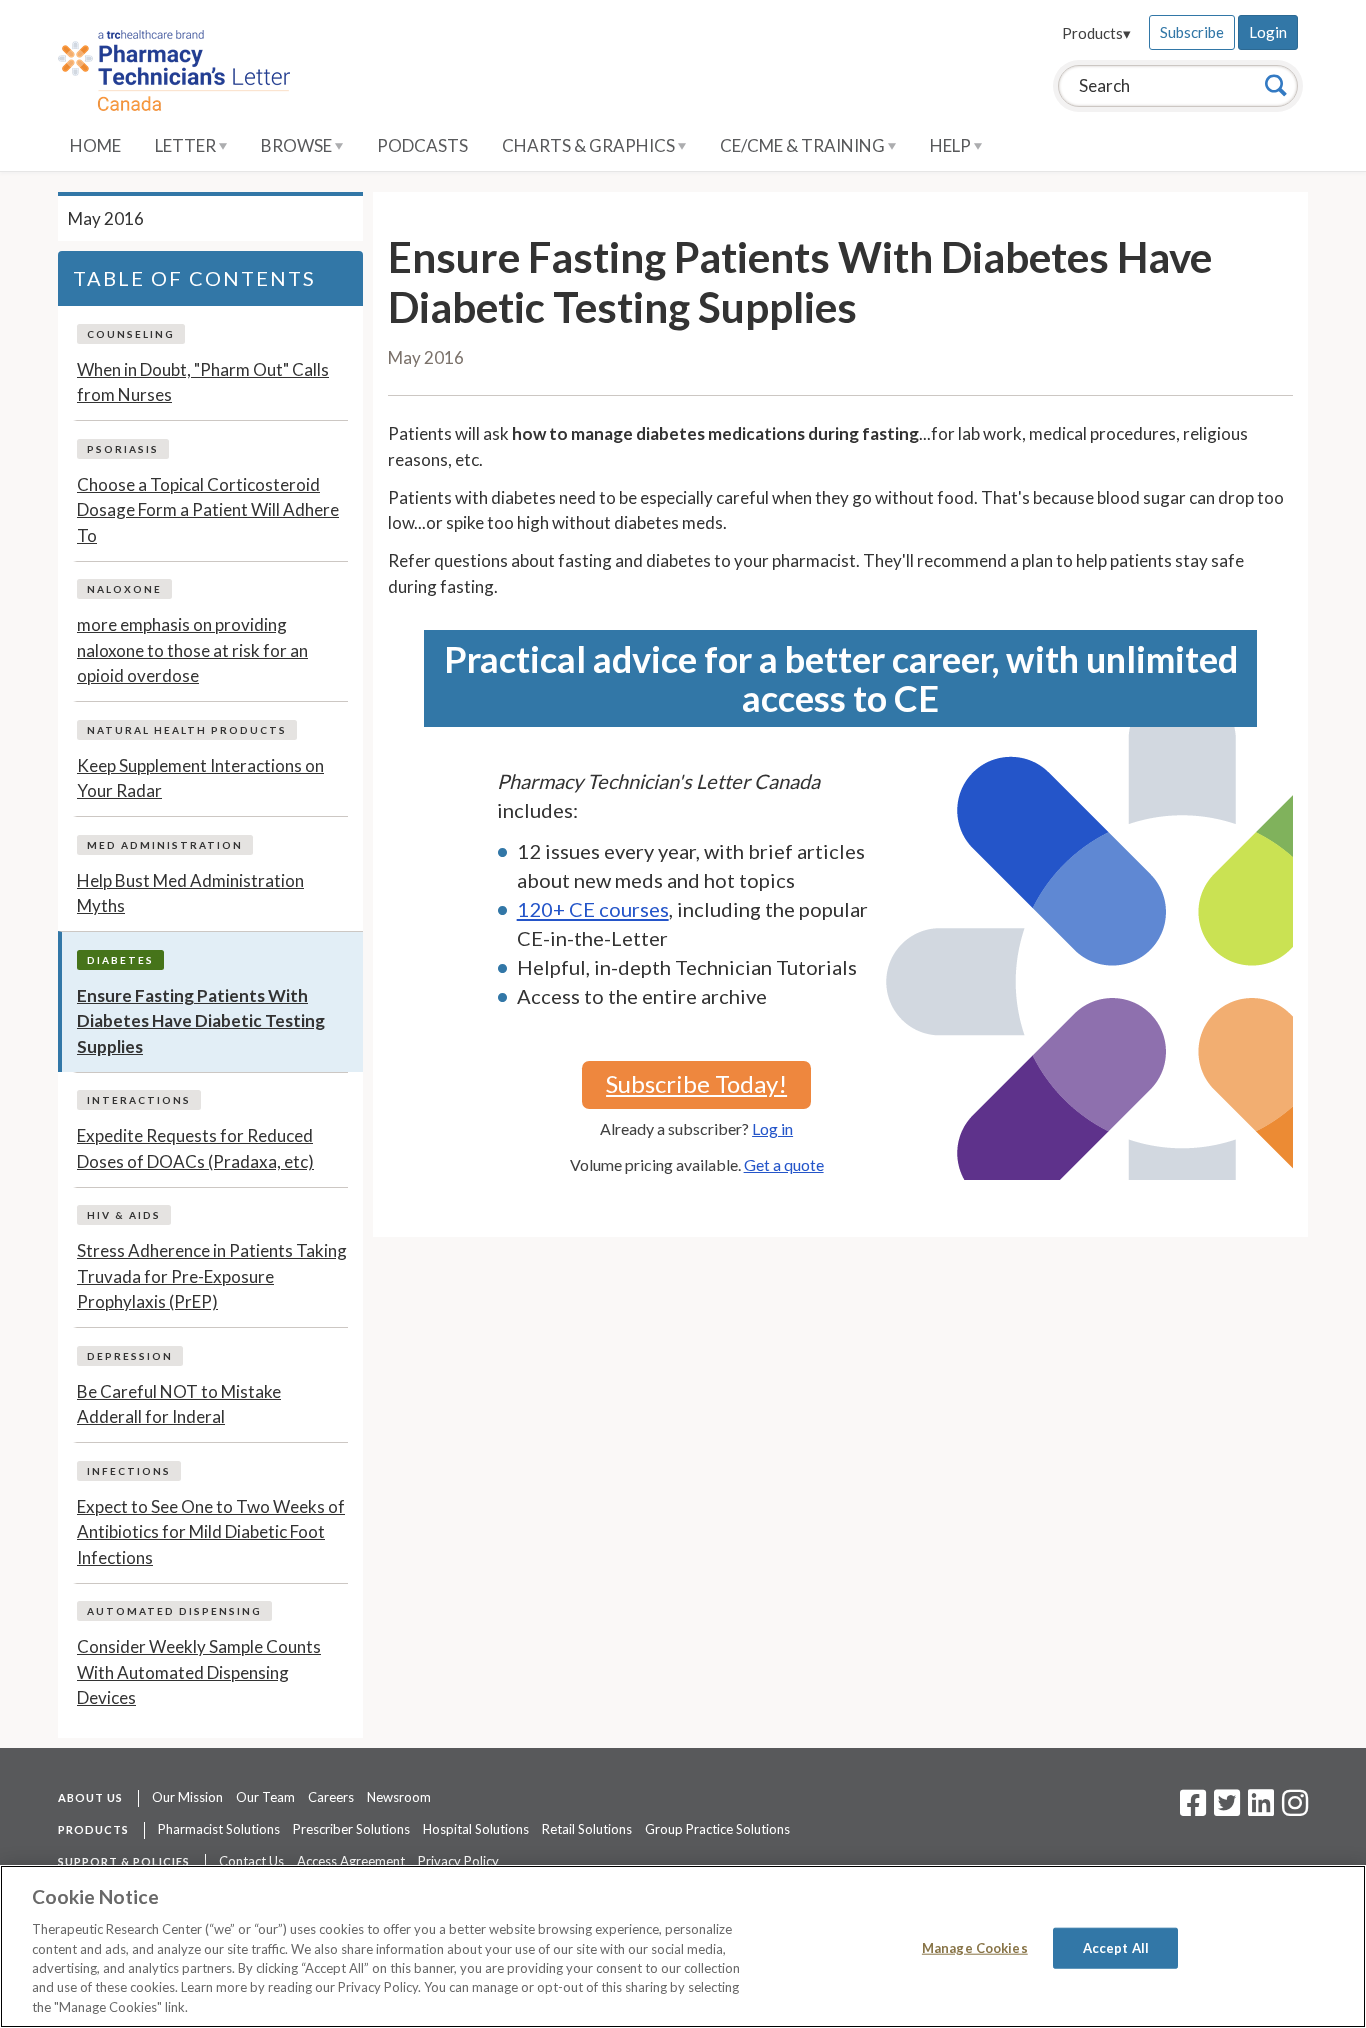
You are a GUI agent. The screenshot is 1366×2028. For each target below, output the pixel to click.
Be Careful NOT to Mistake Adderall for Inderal (179, 1404)
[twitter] (1224, 1809)
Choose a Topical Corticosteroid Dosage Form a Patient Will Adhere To (208, 510)
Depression (130, 1356)
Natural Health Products (187, 730)
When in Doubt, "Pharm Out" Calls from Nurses (203, 382)
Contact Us (251, 1861)
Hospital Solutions (476, 1829)
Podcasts (422, 145)
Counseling (131, 334)
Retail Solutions (587, 1829)
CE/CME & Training (804, 145)
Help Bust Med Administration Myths (190, 893)
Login (1268, 32)
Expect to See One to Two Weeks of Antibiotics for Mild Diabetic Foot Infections (211, 1532)
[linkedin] (1261, 1809)
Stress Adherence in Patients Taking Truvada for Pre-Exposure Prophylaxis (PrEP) (212, 1276)
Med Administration (165, 845)
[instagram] (1295, 1809)
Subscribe (1192, 32)
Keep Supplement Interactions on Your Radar (200, 778)
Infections (129, 1471)
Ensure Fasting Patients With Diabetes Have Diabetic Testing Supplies (201, 1021)
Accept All (1116, 1947)
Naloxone (124, 589)
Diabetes (120, 960)
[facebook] (1193, 1809)
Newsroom (399, 1797)
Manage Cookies (975, 1947)
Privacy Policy (458, 1861)
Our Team (265, 1797)
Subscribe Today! (696, 1083)
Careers (331, 1797)
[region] (683, 1946)
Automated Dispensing (174, 1611)
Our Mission (187, 1797)
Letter (187, 145)
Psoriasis (123, 449)
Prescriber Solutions (351, 1829)
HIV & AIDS (124, 1215)
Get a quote (784, 1164)
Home (95, 145)
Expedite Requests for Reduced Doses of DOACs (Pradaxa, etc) (195, 1148)
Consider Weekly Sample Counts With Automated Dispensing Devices (199, 1672)
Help (952, 145)
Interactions (139, 1100)
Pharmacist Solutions (219, 1829)
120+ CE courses (593, 909)
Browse (298, 145)
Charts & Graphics (590, 145)
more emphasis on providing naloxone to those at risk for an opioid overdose (192, 650)
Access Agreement (351, 1861)
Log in (772, 1128)
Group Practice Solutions (717, 1829)
